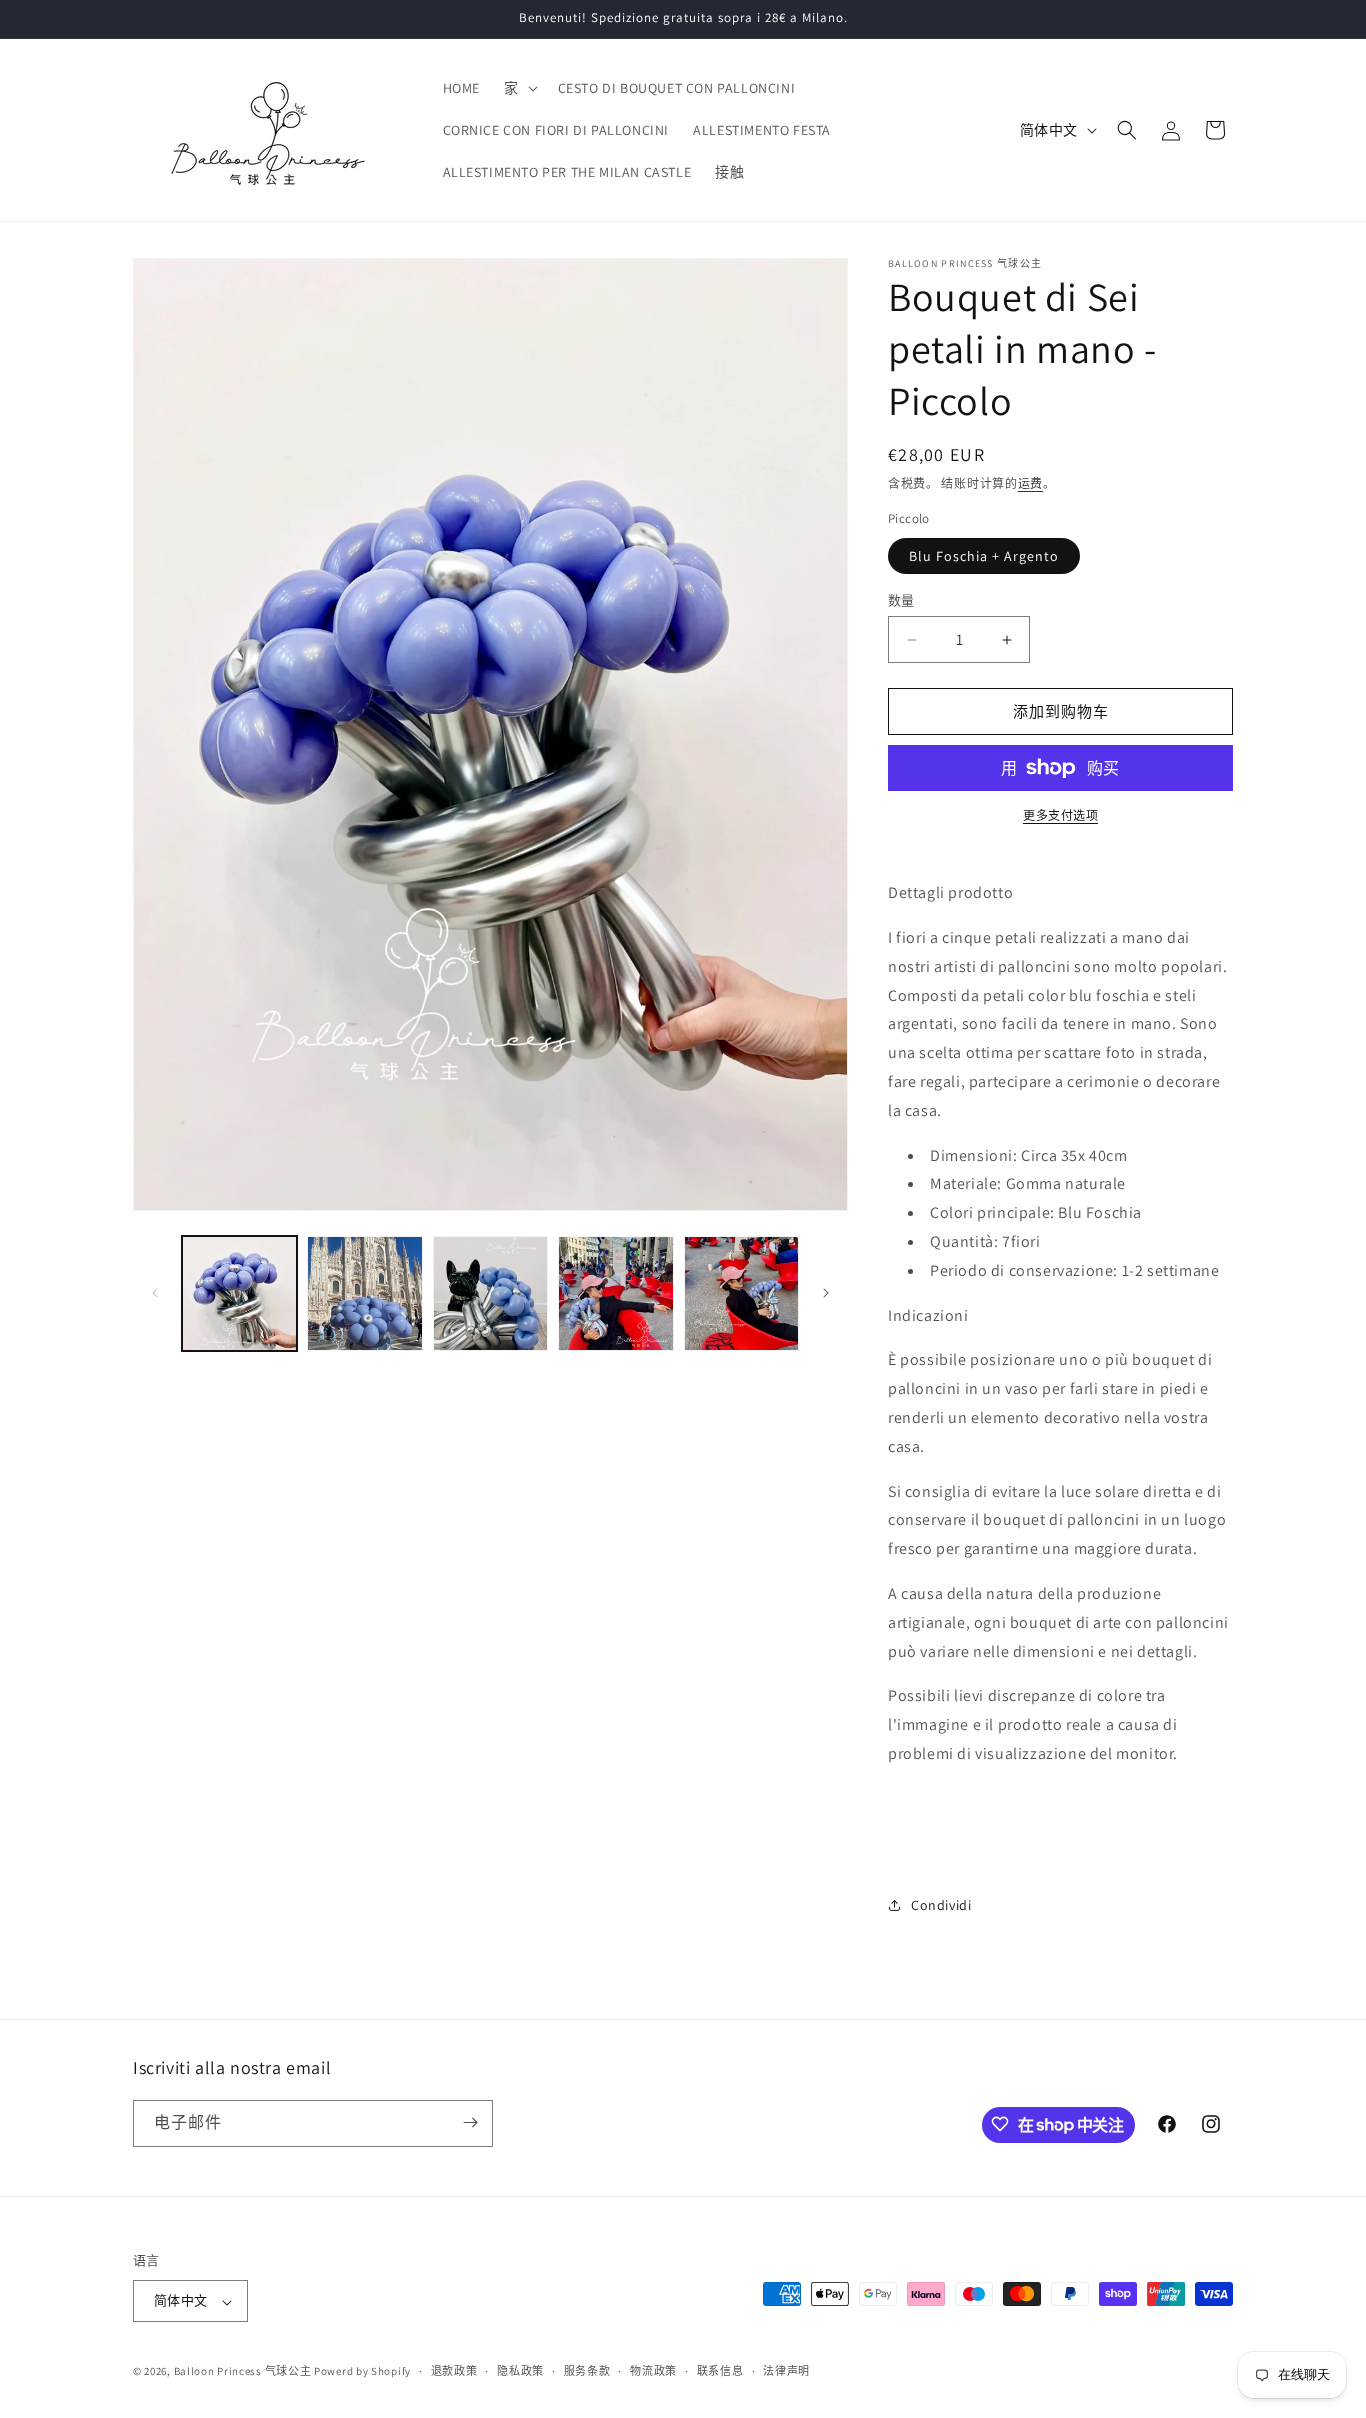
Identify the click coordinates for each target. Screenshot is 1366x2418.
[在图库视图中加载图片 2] (364, 1293)
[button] (519, 88)
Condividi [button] (941, 1905)
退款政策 (454, 2371)
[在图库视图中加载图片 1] (239, 1293)
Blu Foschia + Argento (984, 556)
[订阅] (470, 2122)
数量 (901, 600)
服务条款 (587, 2371)
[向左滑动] (155, 1293)
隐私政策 (520, 2371)
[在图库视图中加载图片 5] (741, 1293)
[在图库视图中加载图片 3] (490, 1293)
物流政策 (653, 2371)
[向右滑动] (826, 1293)
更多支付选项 (1060, 815)
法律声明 (786, 2371)
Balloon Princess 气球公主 (243, 2372)
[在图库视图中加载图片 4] (615, 1293)
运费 (1030, 483)
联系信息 (720, 2371)
